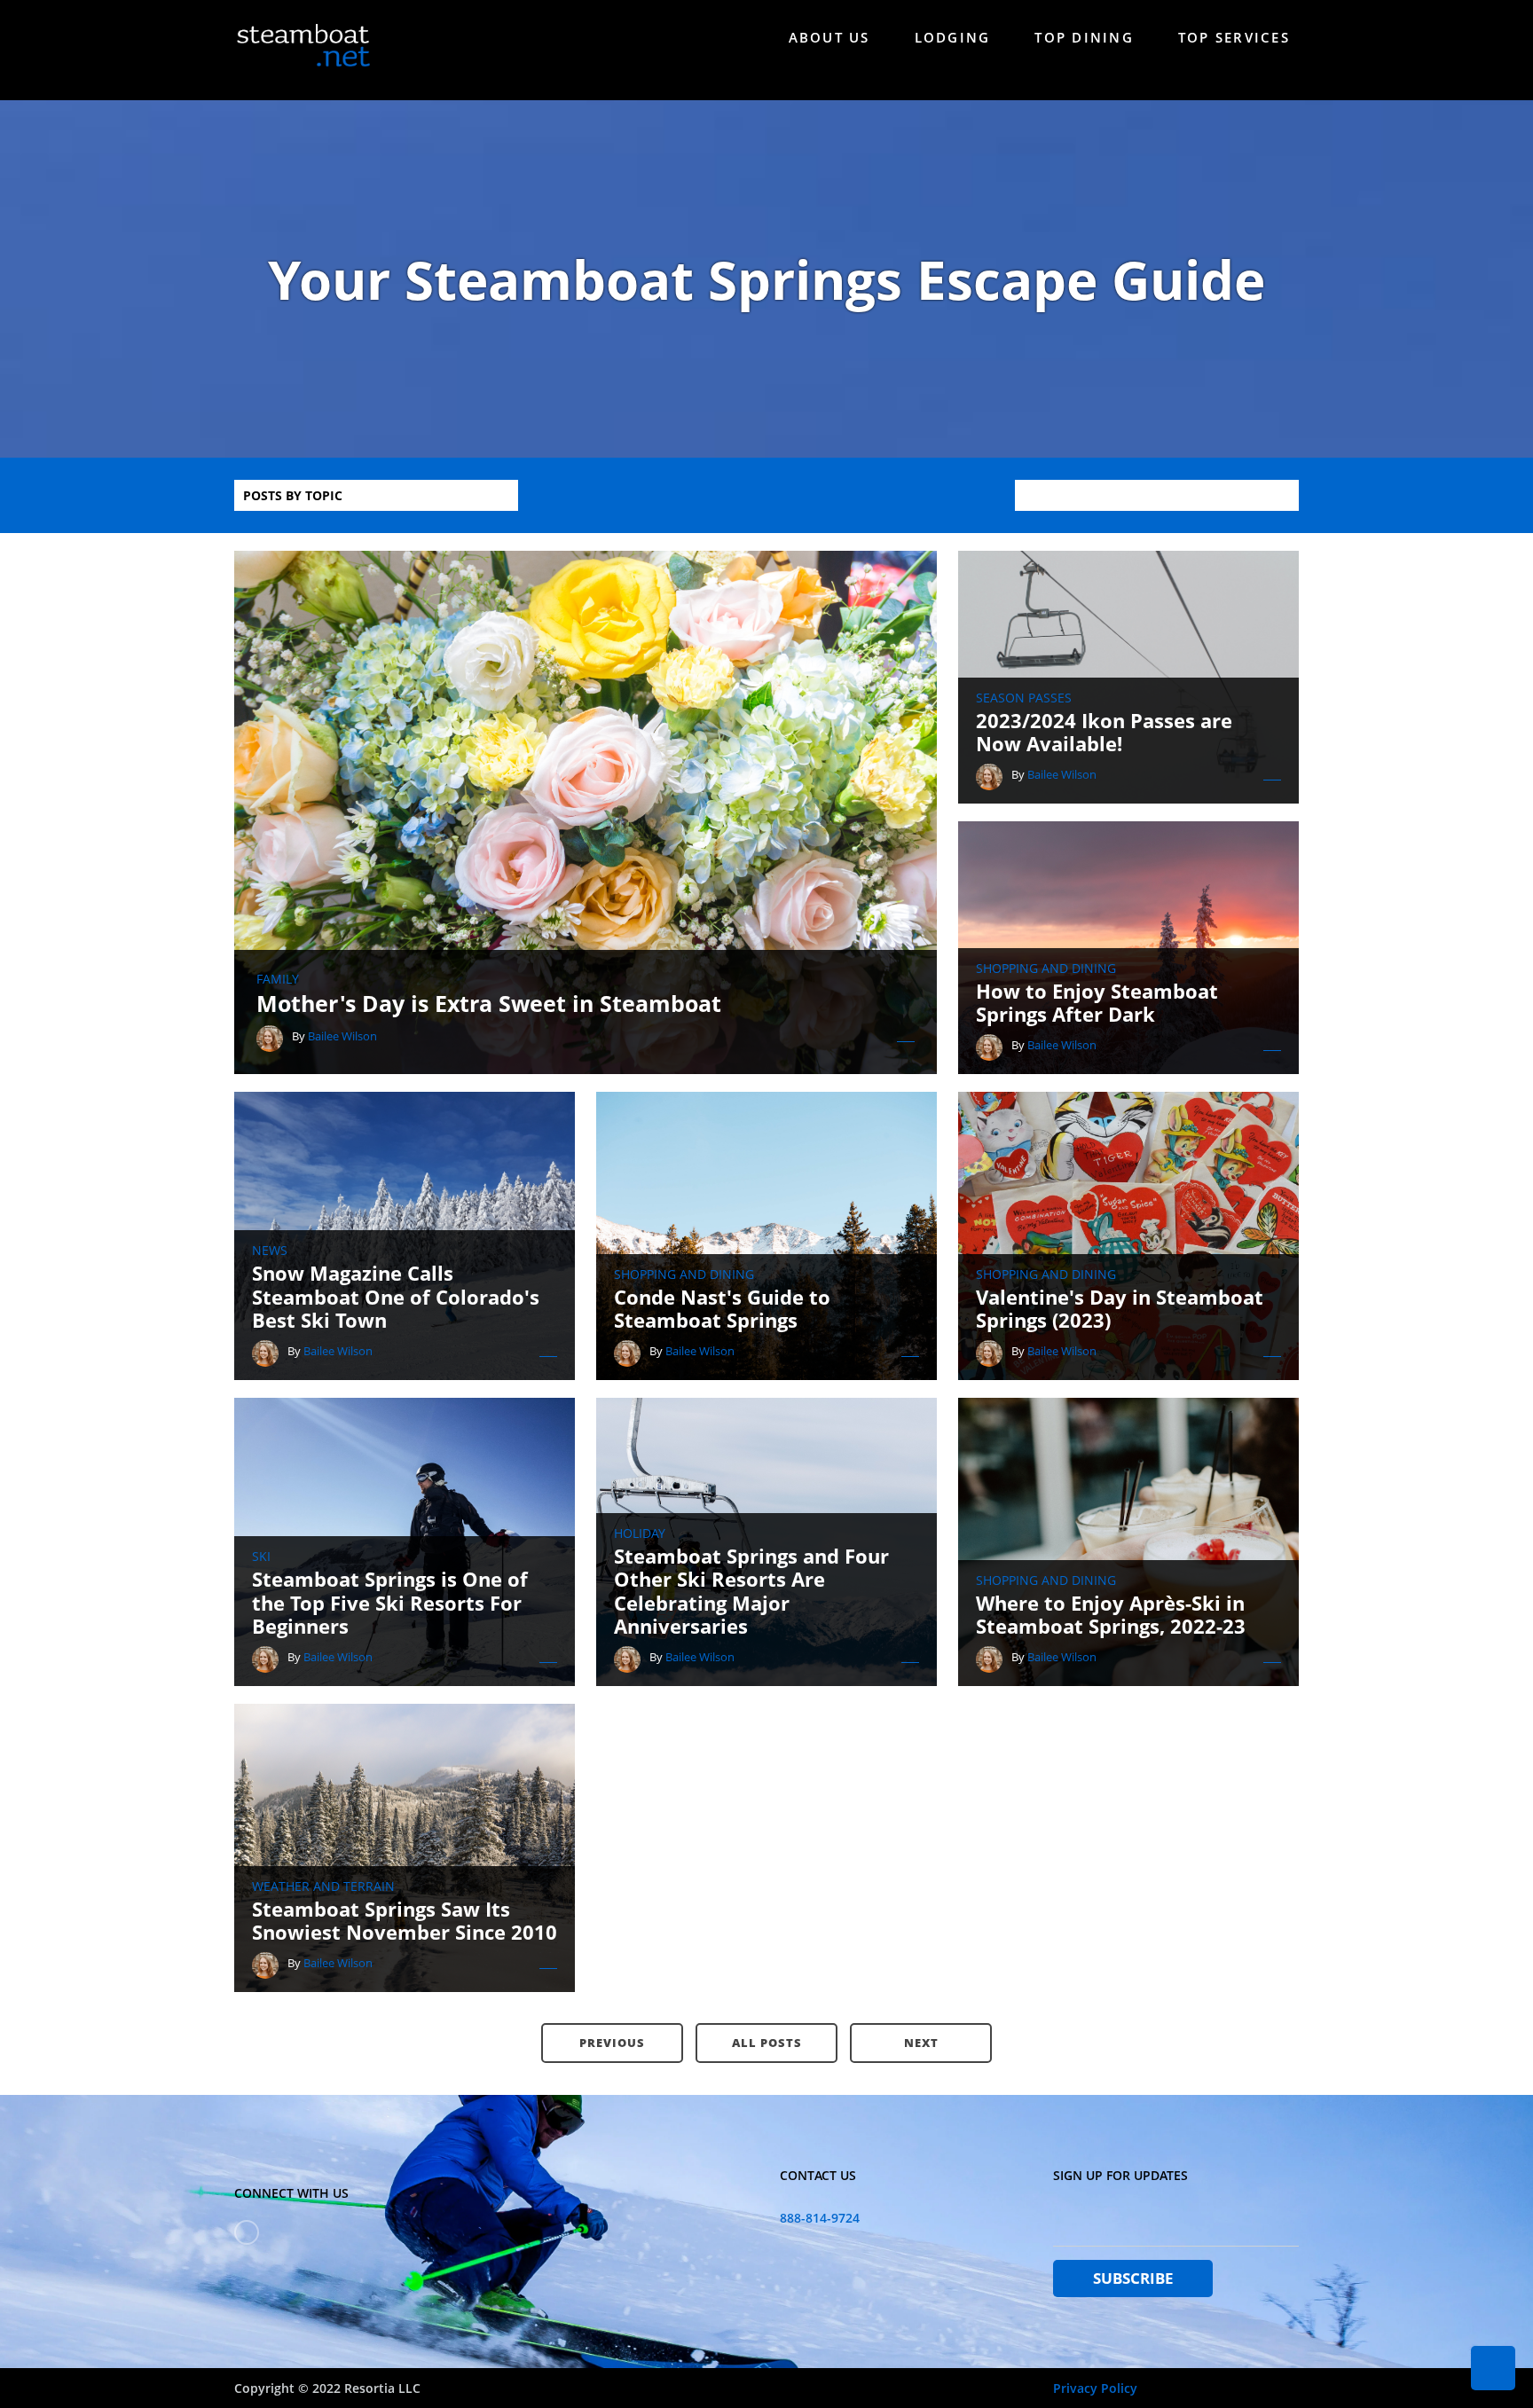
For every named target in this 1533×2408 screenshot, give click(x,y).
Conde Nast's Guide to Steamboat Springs (722, 1309)
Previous (612, 2043)
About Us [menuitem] (829, 37)
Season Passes (1024, 698)
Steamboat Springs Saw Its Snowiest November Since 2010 (405, 1921)
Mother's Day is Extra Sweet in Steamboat (489, 1003)
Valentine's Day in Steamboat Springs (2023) (1120, 1309)
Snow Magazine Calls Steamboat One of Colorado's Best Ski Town (396, 1296)
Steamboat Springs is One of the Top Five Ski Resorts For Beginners (390, 1602)
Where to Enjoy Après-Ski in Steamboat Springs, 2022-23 (1111, 1615)
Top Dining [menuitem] (1084, 37)
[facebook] (247, 2232)
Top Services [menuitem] (1234, 37)
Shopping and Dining (1046, 969)
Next (921, 2043)
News (270, 1251)
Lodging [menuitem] (953, 37)
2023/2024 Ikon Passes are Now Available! (1104, 732)
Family (278, 979)
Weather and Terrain (323, 1886)
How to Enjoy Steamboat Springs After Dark (1097, 1003)
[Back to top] (1493, 2368)
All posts (767, 2043)
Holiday (640, 1533)
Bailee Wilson (342, 1036)
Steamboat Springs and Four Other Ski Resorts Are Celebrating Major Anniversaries (751, 1591)
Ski (261, 1557)
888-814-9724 (820, 2218)
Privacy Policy (1095, 2388)
